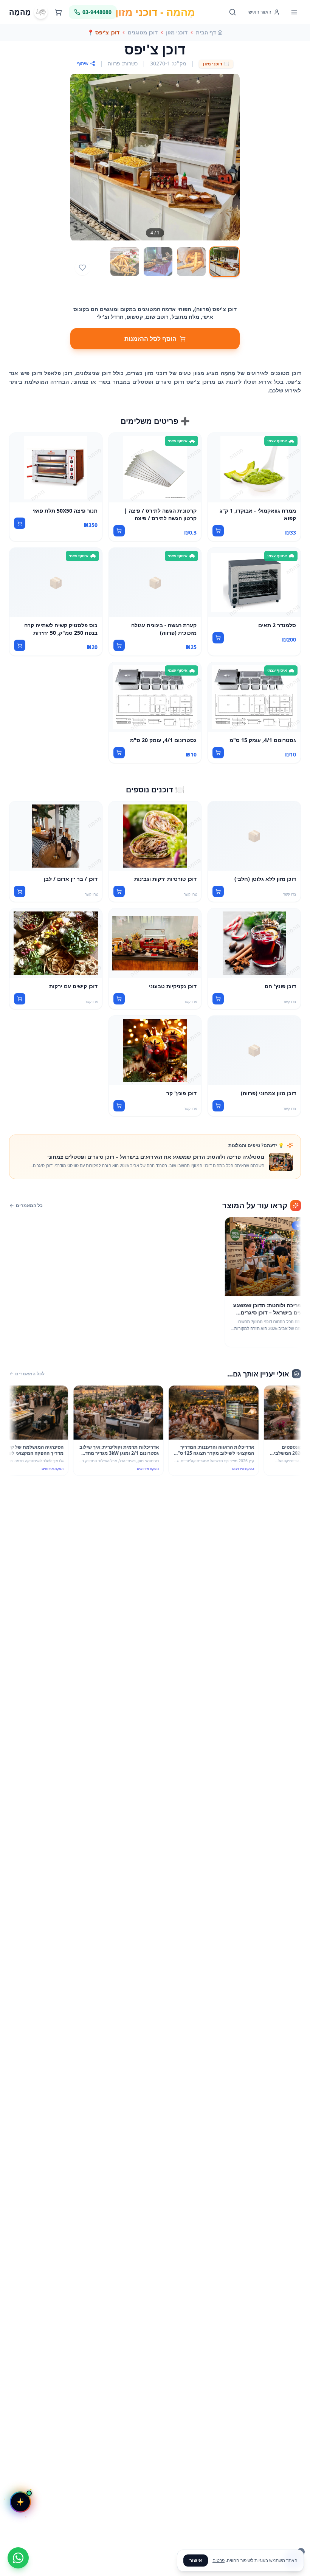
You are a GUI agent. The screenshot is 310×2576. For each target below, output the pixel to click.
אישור (196, 2560)
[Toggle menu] (294, 12)
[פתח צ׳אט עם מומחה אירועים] (20, 2502)
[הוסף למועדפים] (82, 268)
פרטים (219, 2560)
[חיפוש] (232, 12)
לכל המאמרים (30, 1374)
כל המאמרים (29, 1206)
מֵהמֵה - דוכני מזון (155, 12)
